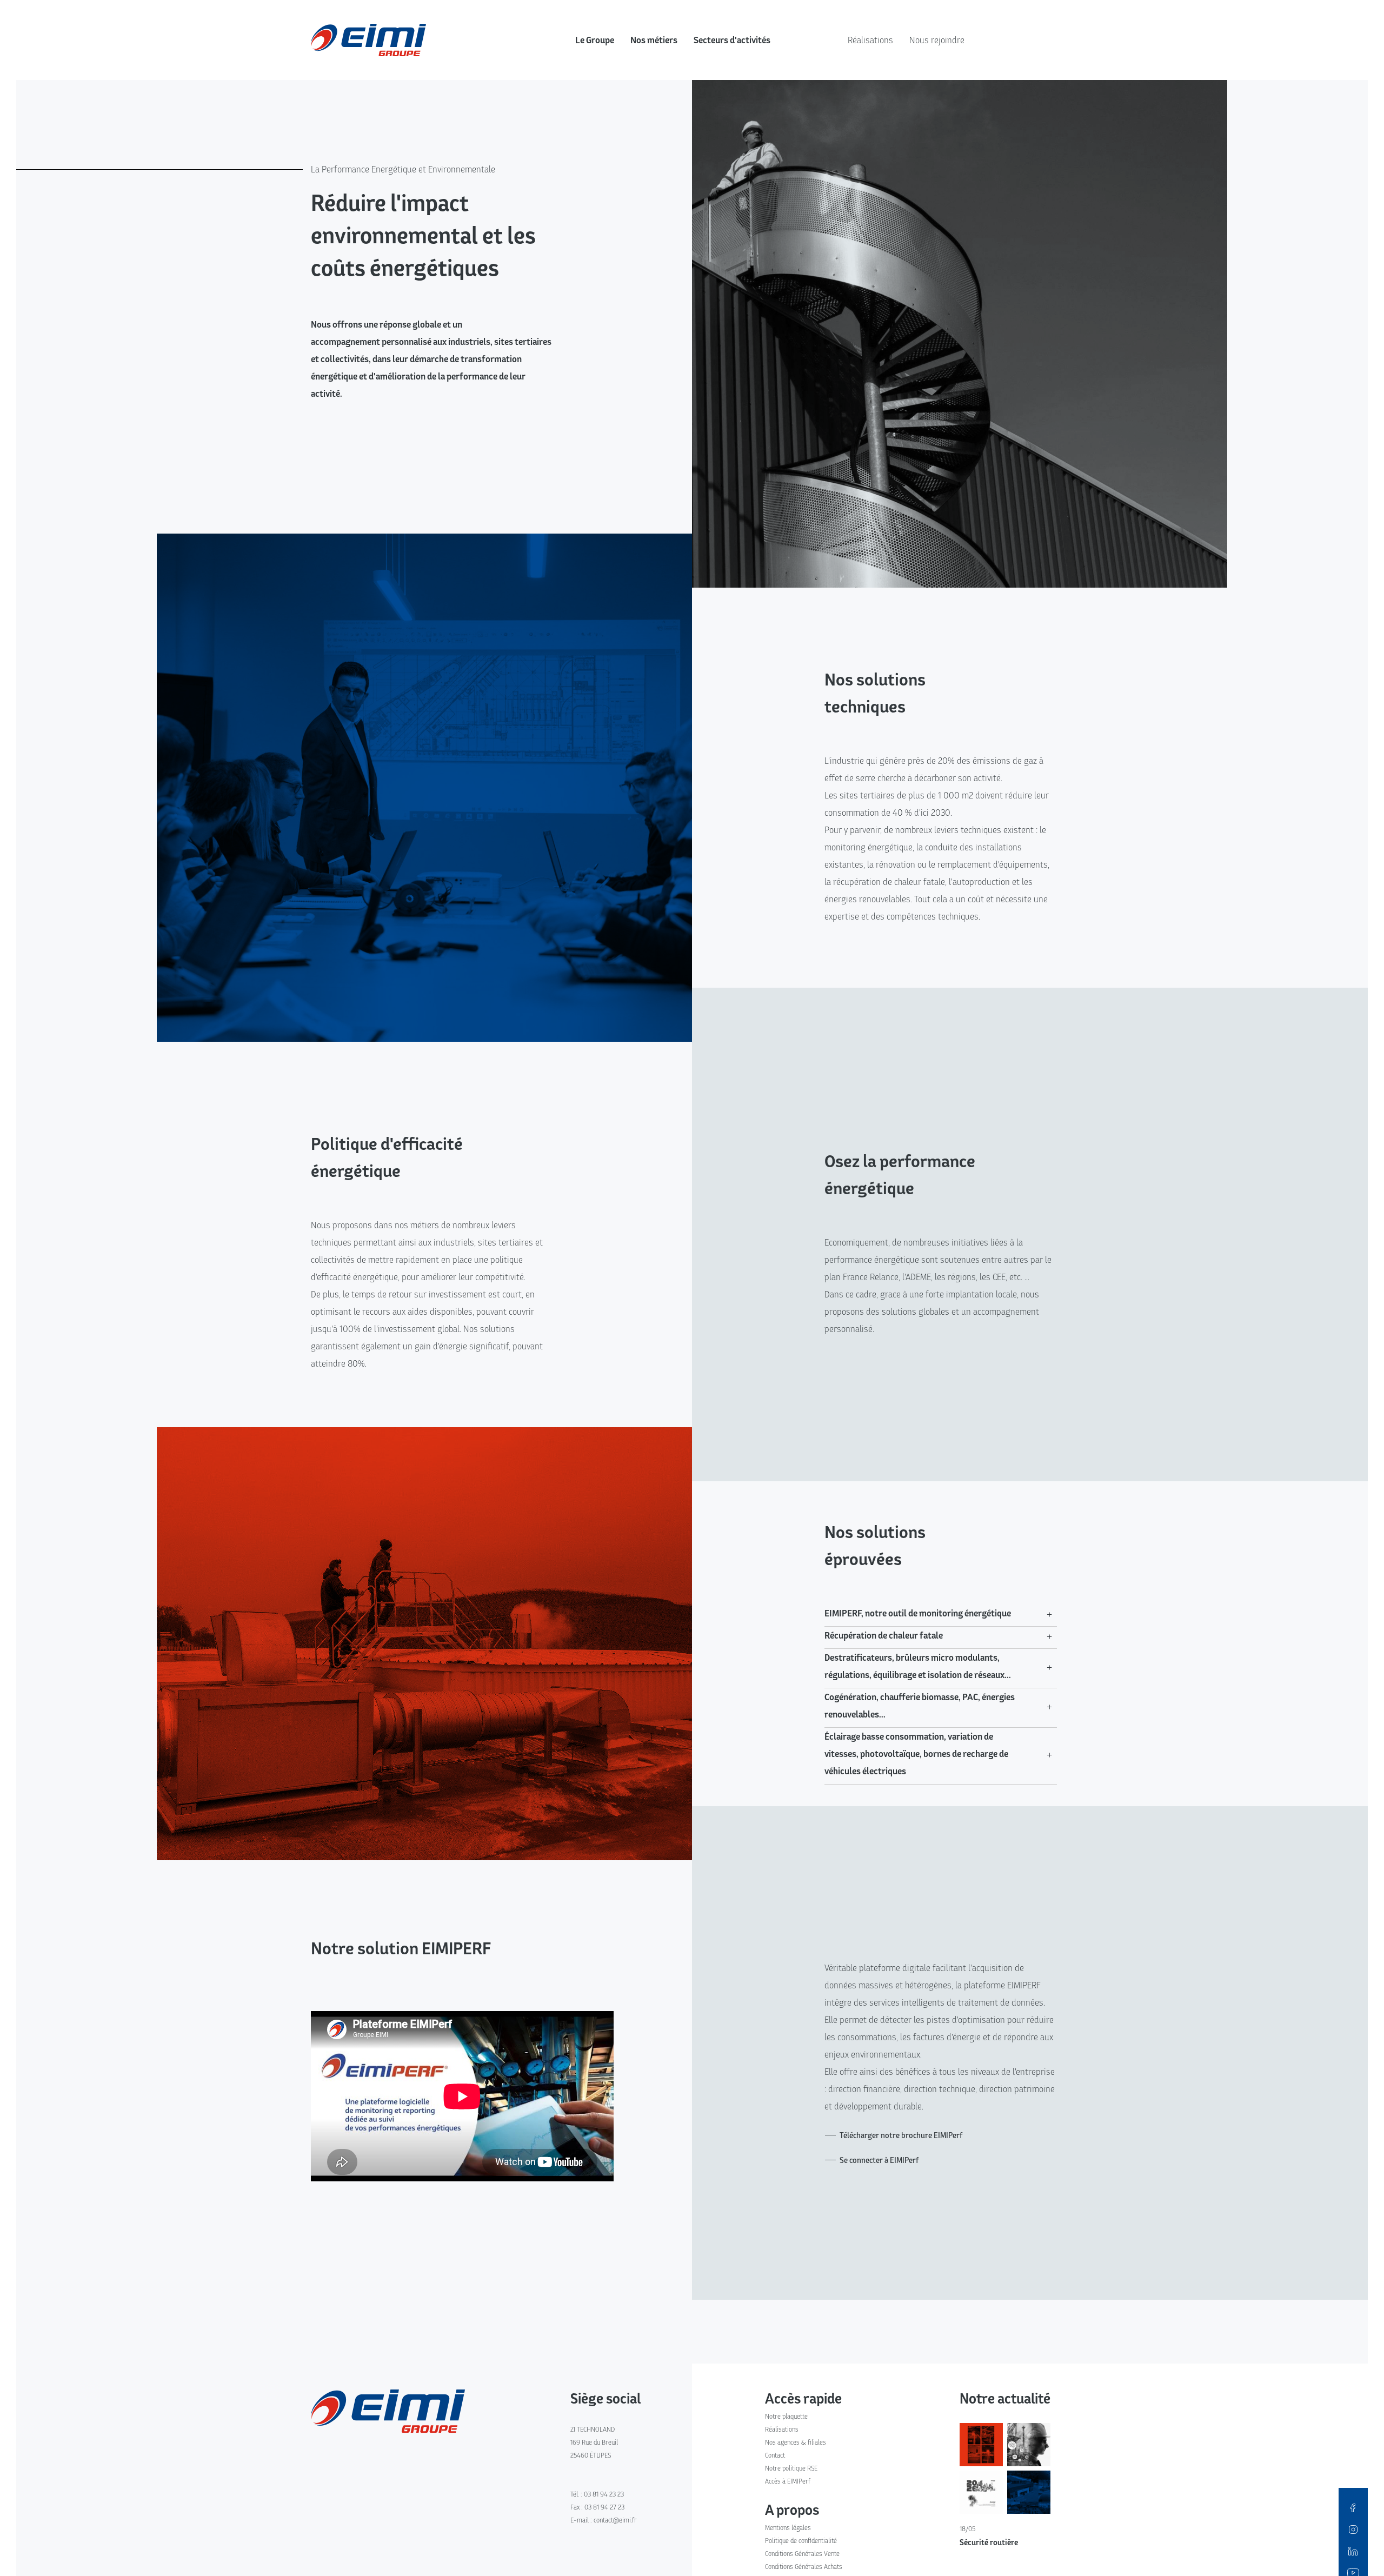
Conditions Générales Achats (804, 2567)
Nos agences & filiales (796, 2442)
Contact (775, 2455)
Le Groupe (595, 40)
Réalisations (870, 40)
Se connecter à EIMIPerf (879, 2160)
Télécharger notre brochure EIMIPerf (901, 2135)
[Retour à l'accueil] (388, 2410)
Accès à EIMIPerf (788, 2481)
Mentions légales (788, 2528)
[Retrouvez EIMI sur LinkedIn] (1353, 2551)
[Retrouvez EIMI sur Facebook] (1353, 2507)
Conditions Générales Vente (802, 2554)
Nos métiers (654, 40)
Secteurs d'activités (732, 40)
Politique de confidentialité (801, 2541)
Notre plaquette (786, 2416)
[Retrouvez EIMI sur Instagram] (1353, 2529)
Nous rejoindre (937, 40)
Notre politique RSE (791, 2468)
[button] (941, 1613)
